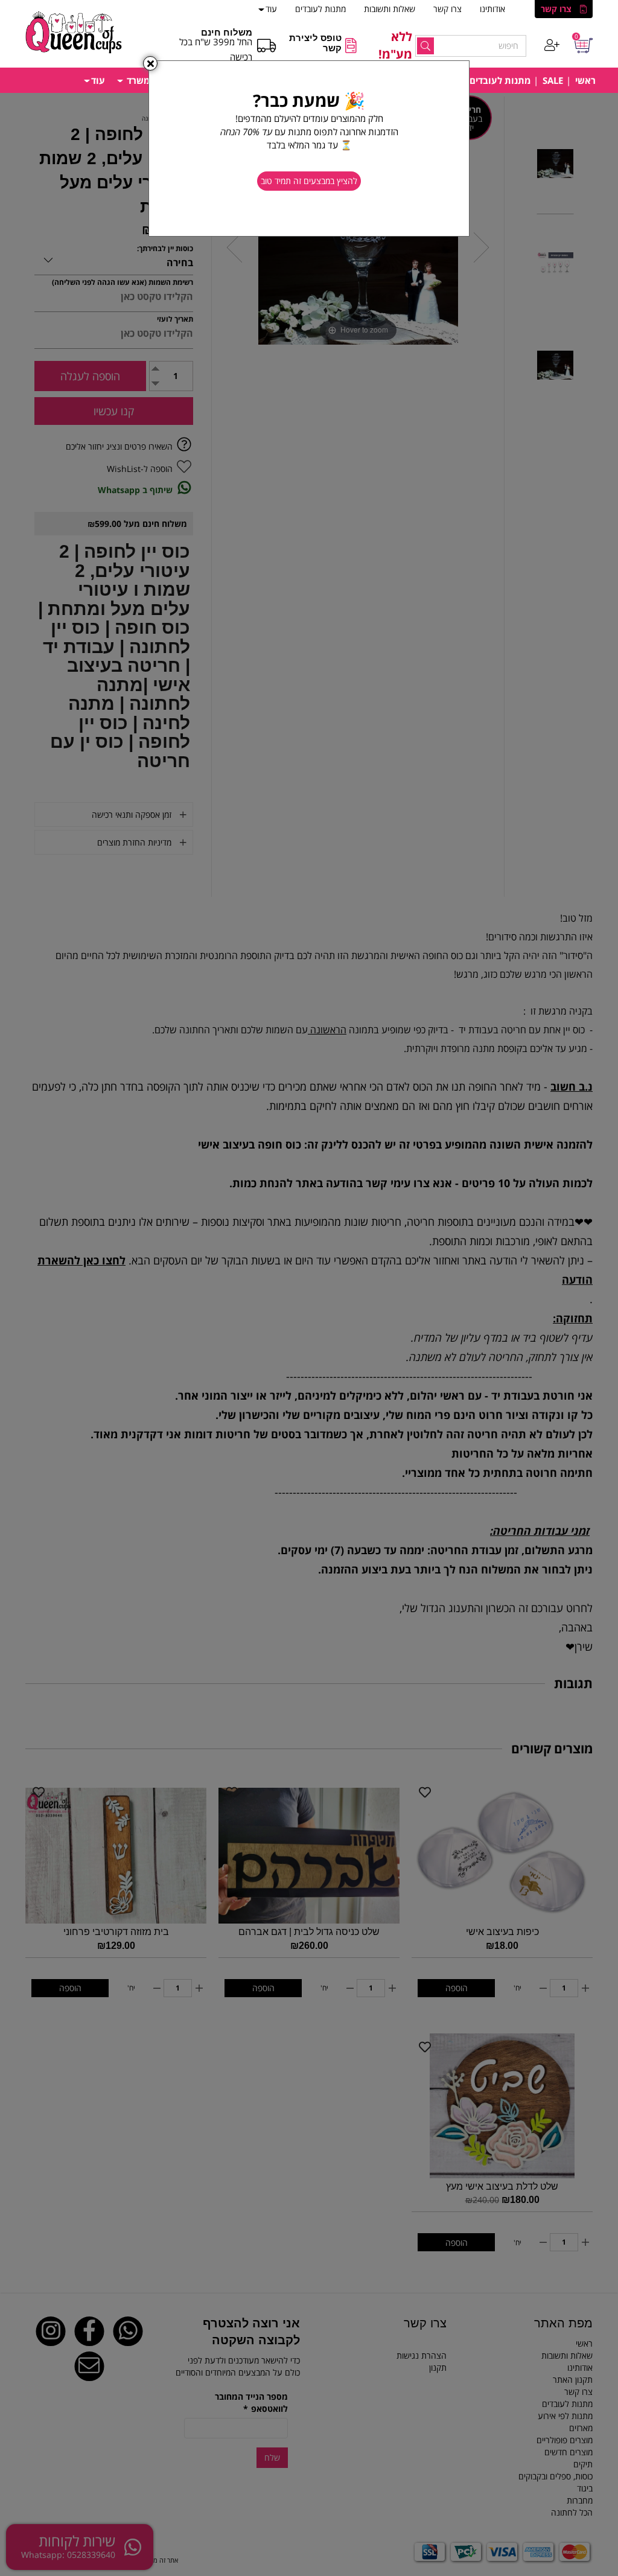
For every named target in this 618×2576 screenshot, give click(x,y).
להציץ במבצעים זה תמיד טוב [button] (309, 181)
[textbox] (309, 127)
